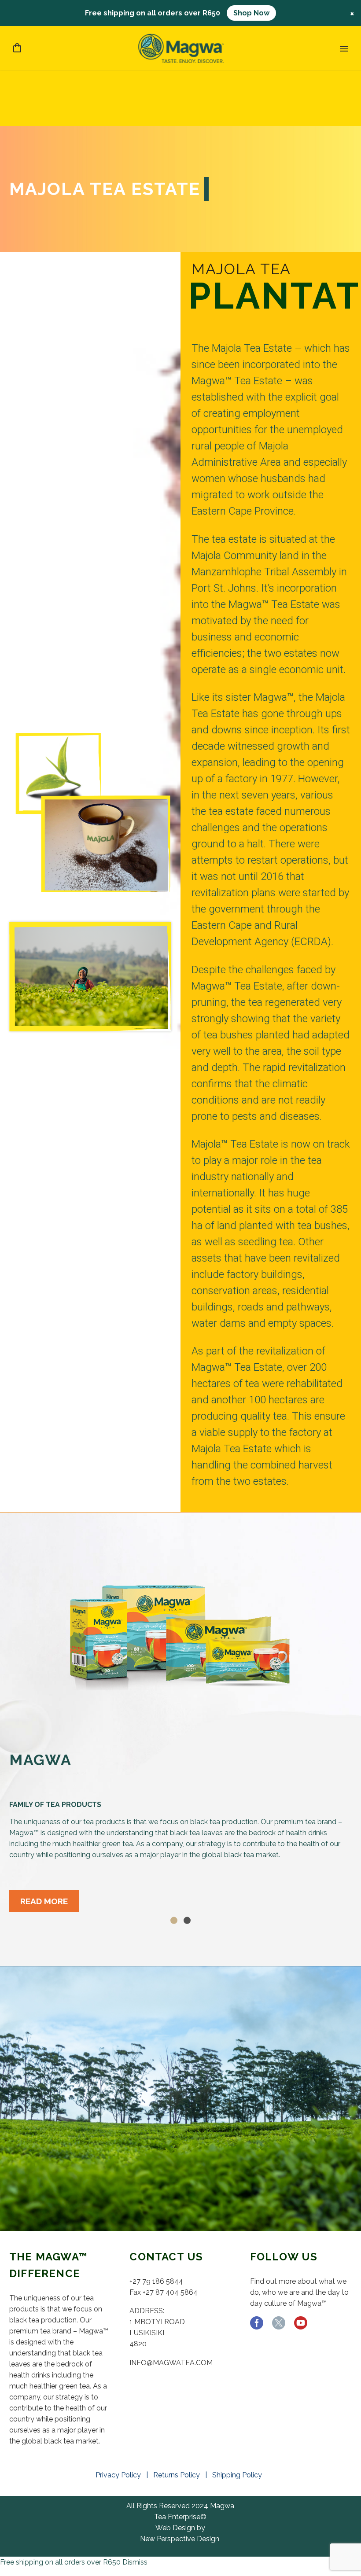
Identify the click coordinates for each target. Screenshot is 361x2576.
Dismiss (135, 2562)
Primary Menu (344, 49)
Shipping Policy (239, 2475)
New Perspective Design (180, 2539)
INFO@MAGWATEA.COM (171, 2363)
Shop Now (251, 13)
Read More (44, 1901)
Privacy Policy (120, 2475)
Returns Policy (178, 2475)
